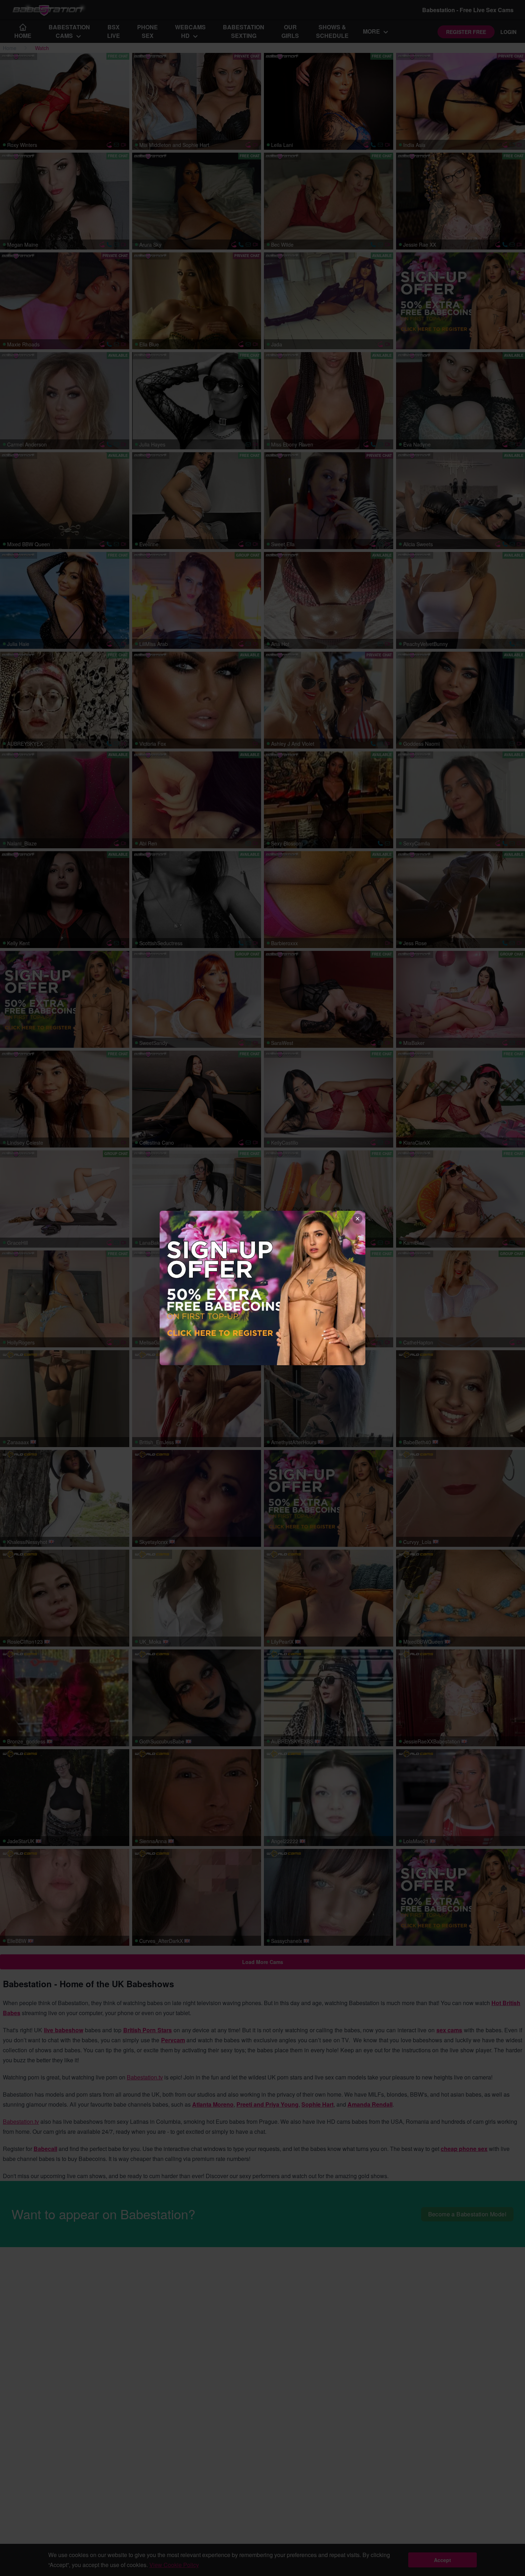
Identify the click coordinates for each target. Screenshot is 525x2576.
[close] (357, 1219)
